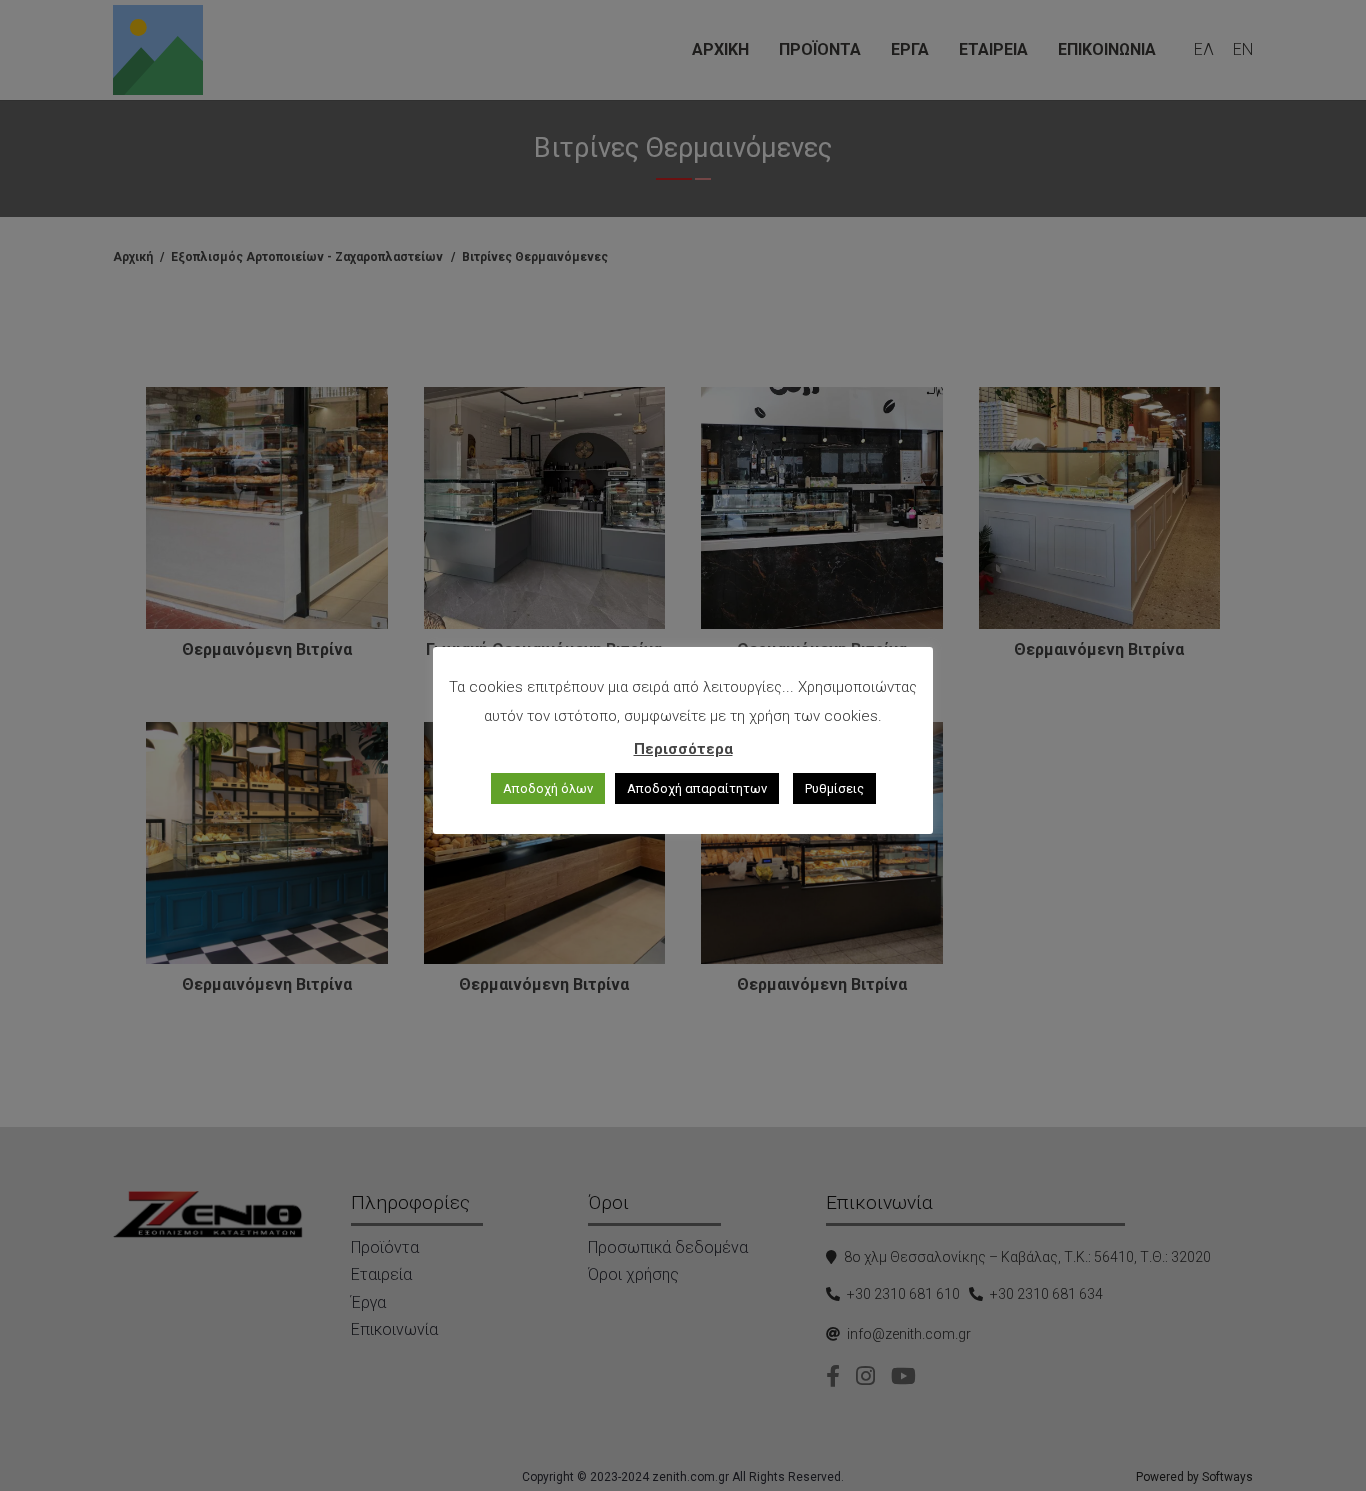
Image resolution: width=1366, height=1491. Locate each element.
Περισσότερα (683, 749)
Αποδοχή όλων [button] (548, 788)
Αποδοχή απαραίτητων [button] (697, 788)
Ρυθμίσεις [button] (834, 788)
